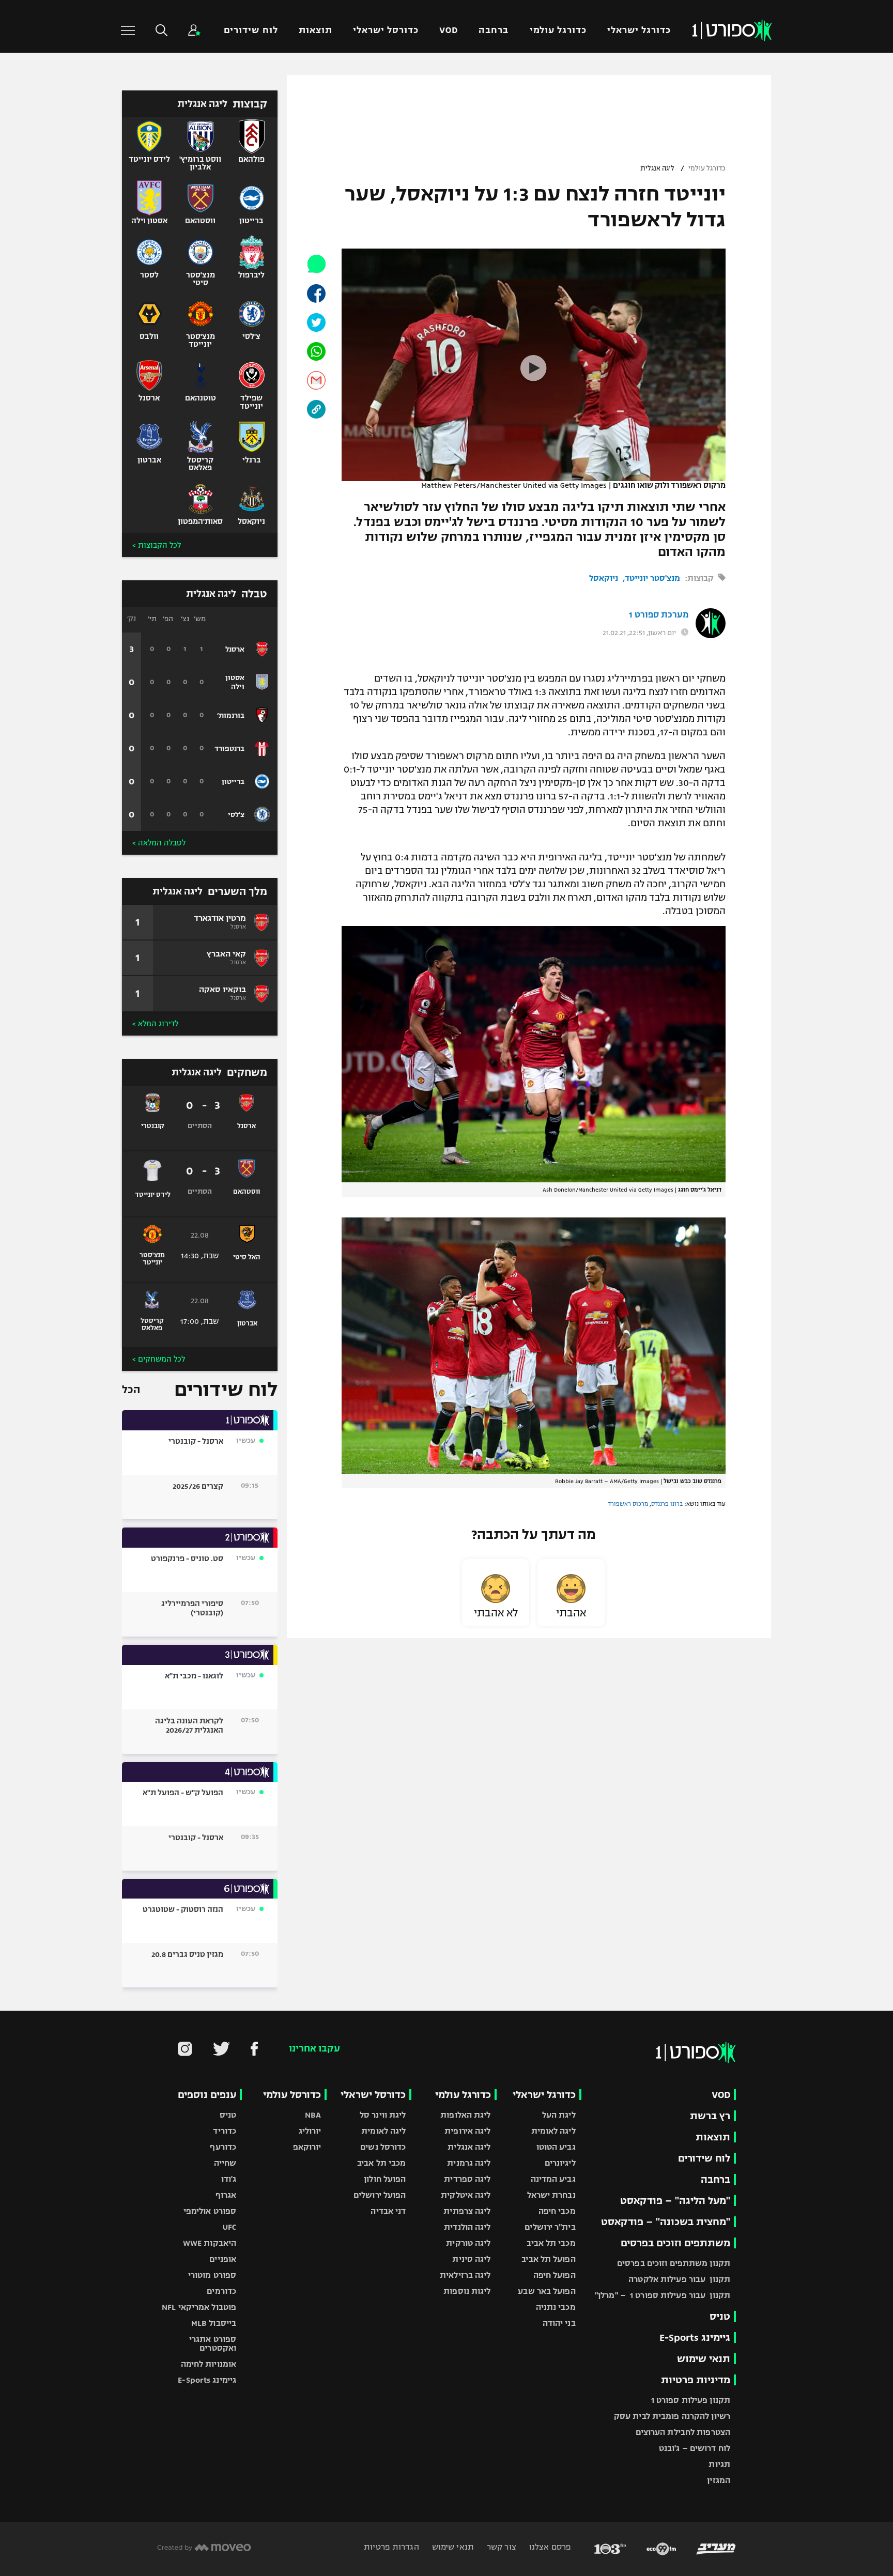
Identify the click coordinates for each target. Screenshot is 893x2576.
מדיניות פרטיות (696, 2380)
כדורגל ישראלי (639, 30)
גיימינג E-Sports (695, 2338)
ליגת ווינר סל (383, 2115)
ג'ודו (229, 2179)
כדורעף (223, 2147)
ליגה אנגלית (657, 168)
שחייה (225, 2163)
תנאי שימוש (704, 2359)
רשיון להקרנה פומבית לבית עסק (672, 2416)
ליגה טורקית (468, 2243)
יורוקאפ (307, 2147)
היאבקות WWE (210, 2243)
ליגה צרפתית (467, 2211)
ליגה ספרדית (467, 2179)
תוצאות (315, 30)
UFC (229, 2227)
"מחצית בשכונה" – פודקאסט (666, 2222)
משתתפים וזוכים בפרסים (675, 2243)
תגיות (719, 2464)
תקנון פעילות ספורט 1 (691, 2400)
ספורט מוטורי (212, 2275)
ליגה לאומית (553, 2131)
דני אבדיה (388, 2211)
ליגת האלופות (465, 2115)
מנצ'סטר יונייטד (652, 578)
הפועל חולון (385, 2179)
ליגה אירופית (467, 2131)
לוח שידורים (251, 30)
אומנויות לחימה (209, 2364)
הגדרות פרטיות (391, 2547)
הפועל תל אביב (548, 2259)
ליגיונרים (560, 2163)
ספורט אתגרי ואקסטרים (213, 2343)
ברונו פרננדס (667, 1504)
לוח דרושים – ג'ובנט (695, 2448)
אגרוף (226, 2195)
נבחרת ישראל (551, 2195)
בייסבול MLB (214, 2323)
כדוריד (225, 2131)
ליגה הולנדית (467, 2227)
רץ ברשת (710, 2116)
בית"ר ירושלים (550, 2227)
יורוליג (310, 2131)
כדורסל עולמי (292, 2095)
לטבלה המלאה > (159, 843)
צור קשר (501, 2547)
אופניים (223, 2259)
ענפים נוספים (207, 2095)
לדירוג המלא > (155, 1024)
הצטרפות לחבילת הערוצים (683, 2432)
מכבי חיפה (557, 2211)
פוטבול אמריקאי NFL (199, 2307)
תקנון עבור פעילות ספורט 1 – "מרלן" (663, 2295)
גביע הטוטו (556, 2147)
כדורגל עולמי (558, 30)
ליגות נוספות (467, 2291)
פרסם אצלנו (549, 2547)
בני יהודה (559, 2323)
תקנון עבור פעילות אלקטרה (679, 2279)
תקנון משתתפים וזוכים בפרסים (674, 2263)
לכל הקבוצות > (157, 545)
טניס (720, 2316)
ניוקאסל (604, 578)
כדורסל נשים (383, 2147)
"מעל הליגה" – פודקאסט (675, 2201)
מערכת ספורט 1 (659, 615)
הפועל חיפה (555, 2275)
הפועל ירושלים (380, 2195)
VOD (449, 30)
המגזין (719, 2480)
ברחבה (494, 30)
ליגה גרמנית (469, 2163)
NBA (313, 2115)
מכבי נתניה (556, 2307)
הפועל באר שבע (546, 2291)
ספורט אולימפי (210, 2211)
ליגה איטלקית (466, 2195)
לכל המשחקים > (159, 1359)
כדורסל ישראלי (386, 30)
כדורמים (221, 2291)
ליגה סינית (471, 2259)
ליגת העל (559, 2115)
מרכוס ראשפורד (628, 1504)
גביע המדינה (553, 2179)
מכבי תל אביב (551, 2243)
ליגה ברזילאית (465, 2275)
